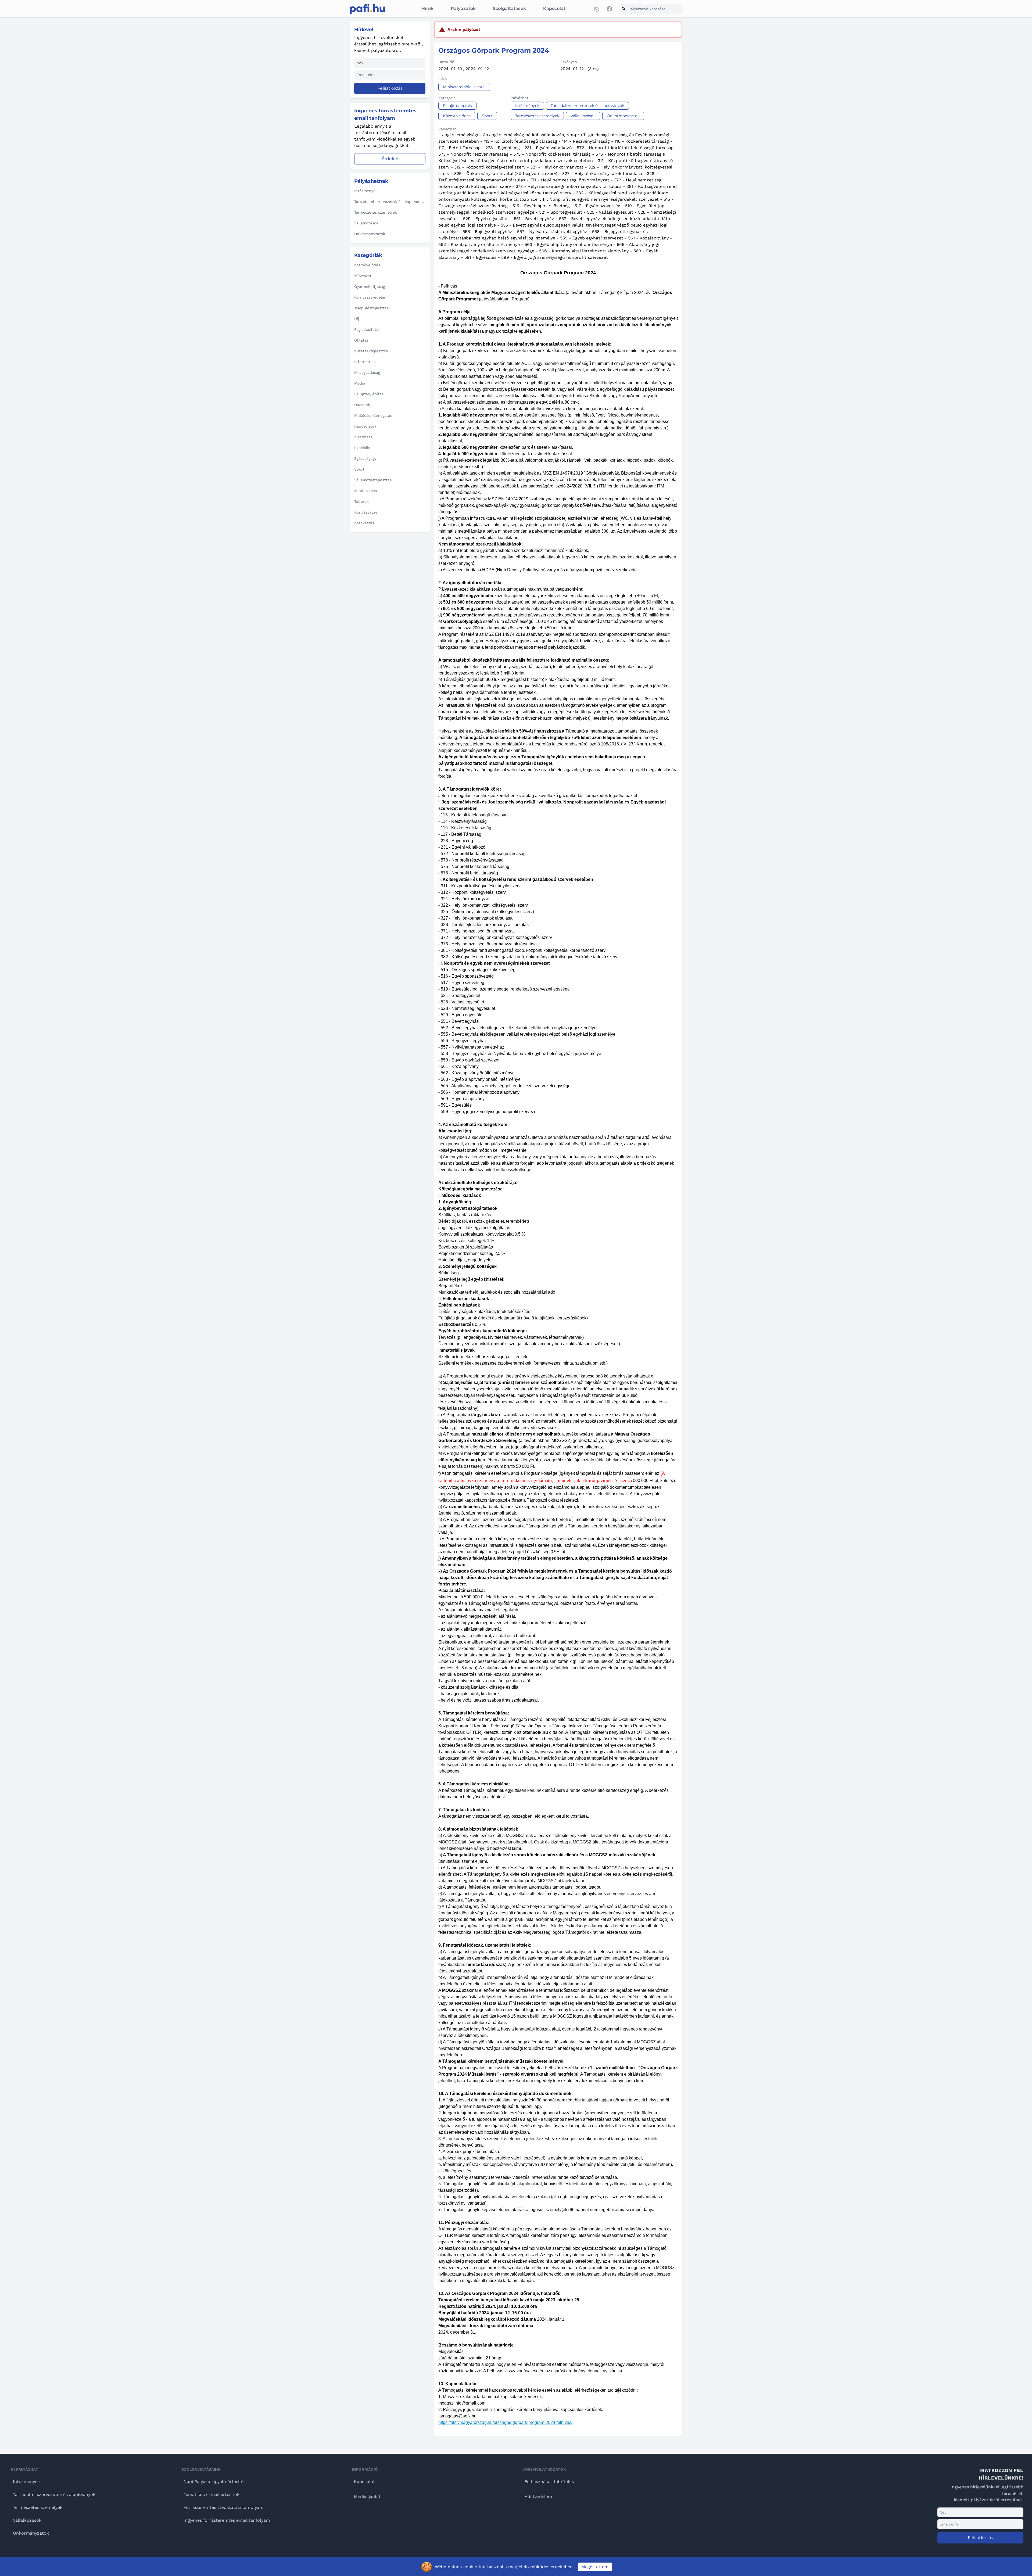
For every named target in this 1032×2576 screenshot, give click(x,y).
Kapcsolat (554, 8)
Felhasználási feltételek (549, 2482)
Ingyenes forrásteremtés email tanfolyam (227, 2520)
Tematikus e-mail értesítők (212, 2494)
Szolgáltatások (509, 8)
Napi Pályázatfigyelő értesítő (214, 2482)
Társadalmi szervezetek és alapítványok (54, 2494)
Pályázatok (463, 8)
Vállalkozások (27, 2520)
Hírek (427, 8)
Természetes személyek (38, 2507)
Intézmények (26, 2482)
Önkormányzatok (31, 2533)
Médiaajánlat (367, 2497)
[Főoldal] (368, 9)
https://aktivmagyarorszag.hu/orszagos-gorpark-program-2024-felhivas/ (505, 2422)
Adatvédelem (538, 2497)
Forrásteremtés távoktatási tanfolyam (223, 2507)
